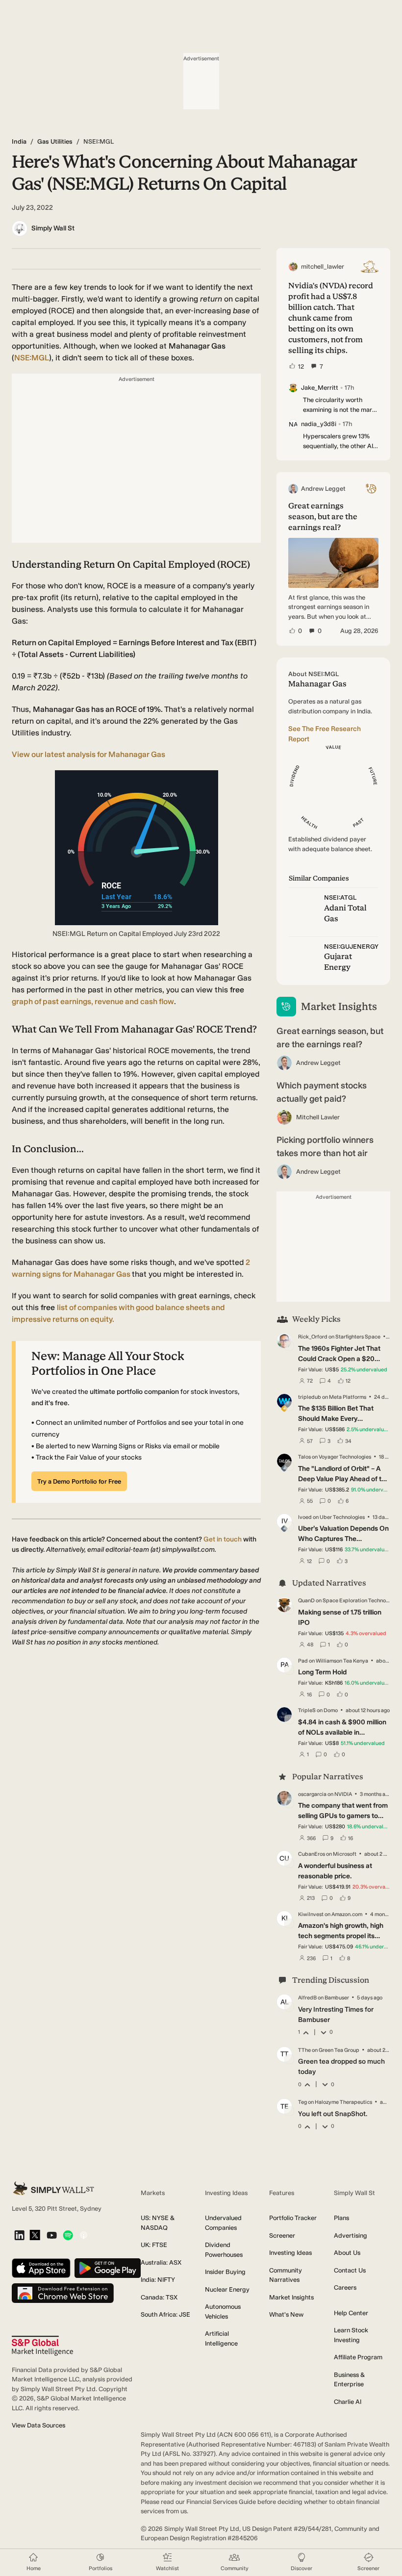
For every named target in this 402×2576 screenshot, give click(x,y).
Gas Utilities (55, 141)
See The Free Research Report (325, 734)
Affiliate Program (358, 2357)
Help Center (351, 2313)
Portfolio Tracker (293, 2218)
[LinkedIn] (19, 2236)
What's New (286, 2314)
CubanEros (312, 1854)
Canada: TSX (159, 2297)
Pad (303, 1661)
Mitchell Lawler (318, 1117)
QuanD (306, 1601)
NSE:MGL (32, 358)
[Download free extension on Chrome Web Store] (63, 2294)
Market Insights (291, 2297)
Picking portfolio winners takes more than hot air (325, 1147)
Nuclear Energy (227, 2289)
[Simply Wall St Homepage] (53, 2188)
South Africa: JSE (165, 2314)
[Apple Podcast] (84, 2236)
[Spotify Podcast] (68, 2236)
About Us (347, 2253)
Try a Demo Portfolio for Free (79, 1481)
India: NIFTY (158, 2280)
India (19, 141)
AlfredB (307, 1998)
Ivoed (305, 1517)
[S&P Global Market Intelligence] (42, 2346)
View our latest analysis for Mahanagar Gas (88, 754)
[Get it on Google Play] (108, 2269)
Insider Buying (225, 2272)
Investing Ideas (290, 2253)
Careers (345, 2287)
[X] (35, 2236)
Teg (302, 2102)
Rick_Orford (313, 1337)
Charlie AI (348, 2402)
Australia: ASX (161, 2262)
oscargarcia (312, 1794)
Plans (341, 2218)
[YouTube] (52, 2236)
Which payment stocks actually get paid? (322, 1092)
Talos (304, 1457)
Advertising (351, 2235)
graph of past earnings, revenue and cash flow (93, 1001)
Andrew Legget (318, 1063)
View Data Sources (38, 2425)
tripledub (310, 1397)
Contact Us (350, 2270)
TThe (304, 2050)
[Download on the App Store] (41, 2269)
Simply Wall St (53, 228)
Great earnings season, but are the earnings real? (330, 1038)
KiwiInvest (311, 1914)
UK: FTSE (154, 2245)
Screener (282, 2235)
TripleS (307, 1710)
